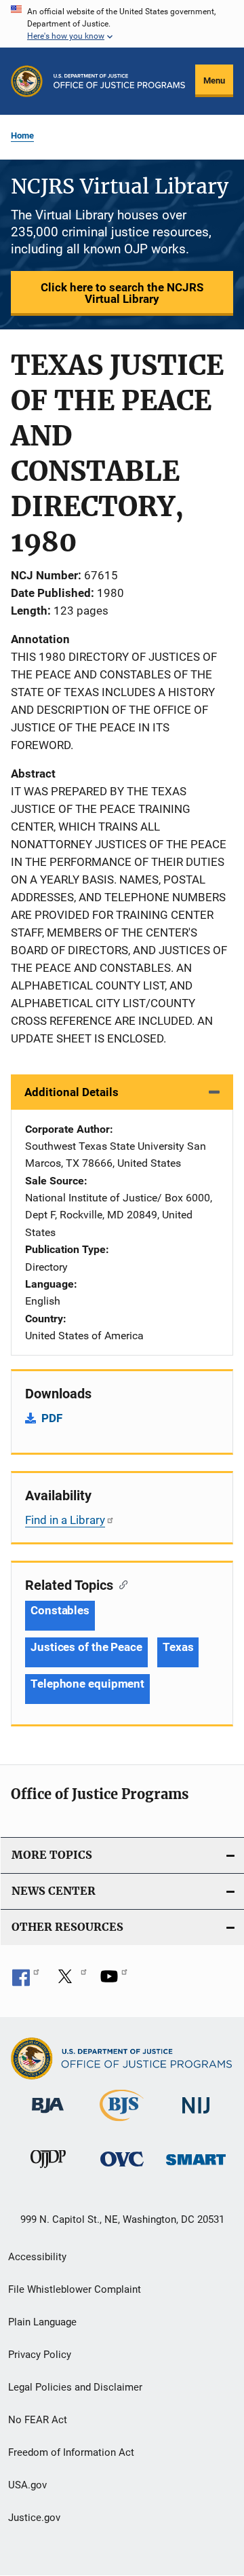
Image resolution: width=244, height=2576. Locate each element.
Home (22, 135)
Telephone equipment (87, 1684)
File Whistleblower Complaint (75, 2289)
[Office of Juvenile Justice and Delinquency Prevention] (48, 2171)
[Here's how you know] (122, 24)
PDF (52, 1418)
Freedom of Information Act (71, 2452)
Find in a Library (65, 1520)
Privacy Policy (40, 2355)
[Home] (119, 81)
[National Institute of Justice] (196, 2116)
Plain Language (42, 2322)
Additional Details (72, 1092)
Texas (178, 1647)
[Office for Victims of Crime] (122, 2169)
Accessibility (37, 2257)
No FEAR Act (38, 2420)
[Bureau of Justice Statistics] (122, 2124)
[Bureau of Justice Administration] (48, 2116)
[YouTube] (114, 1981)
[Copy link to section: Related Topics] (120, 1584)
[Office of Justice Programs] (27, 81)
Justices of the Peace (86, 1647)
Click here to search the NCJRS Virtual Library (122, 293)
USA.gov (27, 2485)
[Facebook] (26, 1981)
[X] (70, 1981)
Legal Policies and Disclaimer (75, 2387)
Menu (214, 80)
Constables (60, 1610)
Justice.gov (34, 2518)
